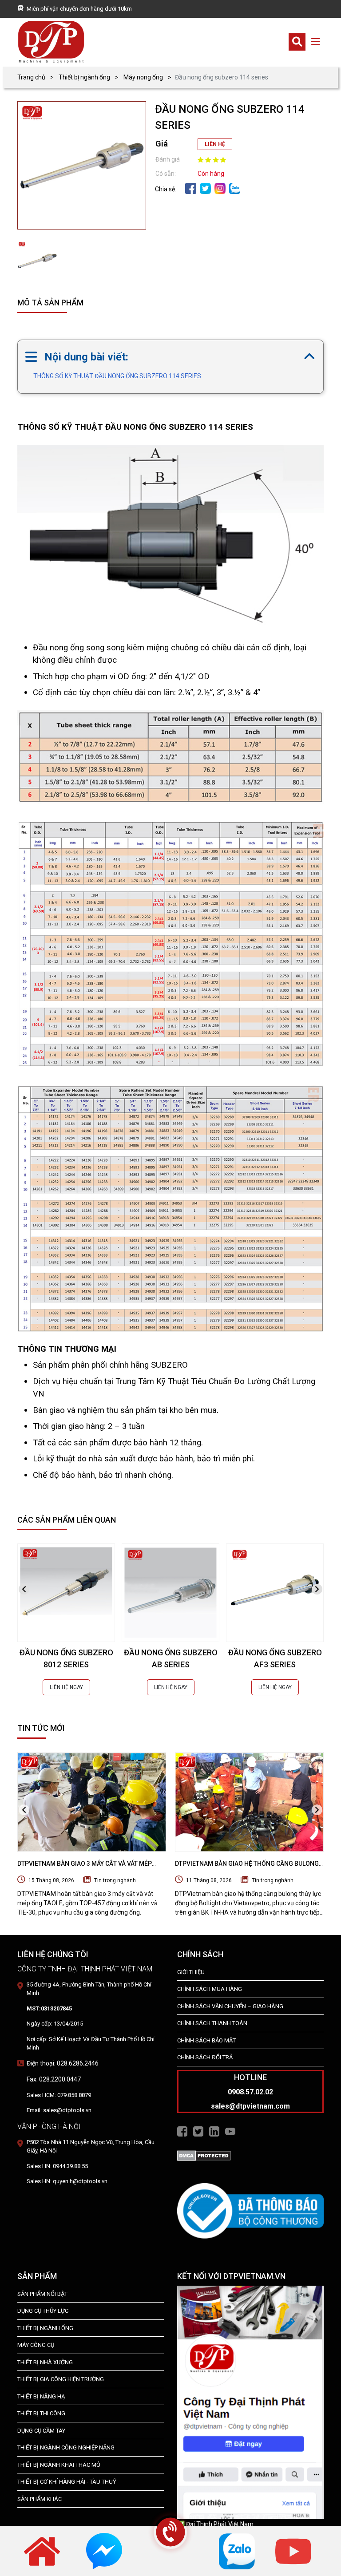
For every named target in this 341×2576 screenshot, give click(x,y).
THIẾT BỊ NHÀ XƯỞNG (45, 2362)
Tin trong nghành (115, 1880)
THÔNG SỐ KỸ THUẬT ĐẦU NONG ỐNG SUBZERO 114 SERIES (117, 376)
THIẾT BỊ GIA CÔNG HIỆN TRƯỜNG (61, 2379)
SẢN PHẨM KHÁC (40, 2499)
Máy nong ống (143, 77)
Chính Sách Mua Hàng (210, 1989)
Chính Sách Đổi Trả (205, 2057)
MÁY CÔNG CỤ (36, 2345)
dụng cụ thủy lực (43, 2311)
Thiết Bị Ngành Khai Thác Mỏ (59, 2465)
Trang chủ (31, 77)
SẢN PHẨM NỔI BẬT (42, 2294)
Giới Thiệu (191, 1972)
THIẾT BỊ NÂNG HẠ (41, 2396)
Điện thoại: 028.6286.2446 (63, 2063)
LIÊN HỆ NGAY (66, 1687)
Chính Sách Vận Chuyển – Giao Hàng (230, 2006)
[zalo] (235, 188)
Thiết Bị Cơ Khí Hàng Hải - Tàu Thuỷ (67, 2482)
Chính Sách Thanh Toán (212, 2023)
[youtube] (293, 2551)
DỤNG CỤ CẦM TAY (41, 2431)
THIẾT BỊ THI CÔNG (41, 2413)
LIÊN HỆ (215, 144)
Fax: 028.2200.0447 (54, 2079)
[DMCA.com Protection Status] (204, 2155)
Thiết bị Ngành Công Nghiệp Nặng (66, 2447)
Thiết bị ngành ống (84, 77)
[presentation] (24, 1589)
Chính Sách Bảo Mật (206, 2040)
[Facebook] (191, 188)
